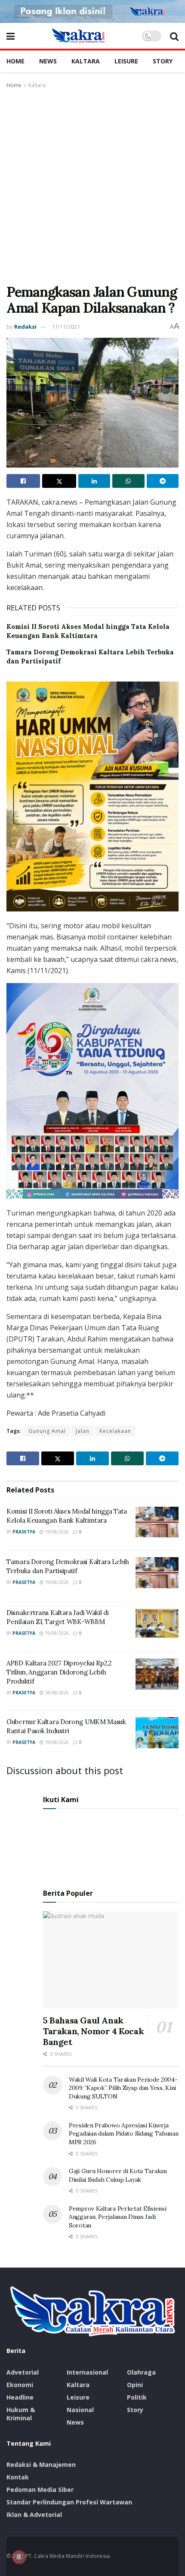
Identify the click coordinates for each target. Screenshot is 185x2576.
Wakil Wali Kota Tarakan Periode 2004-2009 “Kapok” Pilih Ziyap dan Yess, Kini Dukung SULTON (123, 2088)
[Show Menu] (11, 36)
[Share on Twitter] (59, 481)
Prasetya (24, 1532)
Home (15, 61)
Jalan (83, 1431)
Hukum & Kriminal (21, 2414)
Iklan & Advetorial (34, 2515)
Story (163, 61)
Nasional (80, 2410)
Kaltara (86, 61)
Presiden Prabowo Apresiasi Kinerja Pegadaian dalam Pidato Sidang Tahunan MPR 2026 (124, 2134)
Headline (20, 2397)
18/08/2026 (56, 1693)
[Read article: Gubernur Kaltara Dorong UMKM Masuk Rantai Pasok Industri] (157, 1733)
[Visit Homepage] (78, 36)
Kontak (18, 2477)
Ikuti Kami (61, 1800)
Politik (137, 2397)
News (48, 61)
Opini (135, 2385)
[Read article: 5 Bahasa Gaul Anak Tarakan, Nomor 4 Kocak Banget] (111, 1960)
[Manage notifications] (19, 2557)
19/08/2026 (56, 1532)
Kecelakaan (115, 1431)
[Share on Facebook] (23, 481)
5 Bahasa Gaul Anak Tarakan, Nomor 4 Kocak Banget (93, 2031)
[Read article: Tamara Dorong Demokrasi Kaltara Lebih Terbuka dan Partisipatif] (157, 1573)
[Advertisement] (92, 187)
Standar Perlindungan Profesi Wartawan (69, 2502)
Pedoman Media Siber (40, 2490)
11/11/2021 (66, 327)
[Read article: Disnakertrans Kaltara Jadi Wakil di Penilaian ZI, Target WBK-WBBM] (157, 1624)
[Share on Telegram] (163, 481)
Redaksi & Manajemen (41, 2464)
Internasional (87, 2372)
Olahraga (141, 2372)
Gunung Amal (47, 1431)
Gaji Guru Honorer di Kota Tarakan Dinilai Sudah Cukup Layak (118, 2175)
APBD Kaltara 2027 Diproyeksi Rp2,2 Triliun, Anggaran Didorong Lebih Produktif (59, 1672)
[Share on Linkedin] (94, 481)
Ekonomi (20, 2385)
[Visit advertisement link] (92, 11)
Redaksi (25, 327)
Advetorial (23, 2372)
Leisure (126, 61)
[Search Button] (174, 36)
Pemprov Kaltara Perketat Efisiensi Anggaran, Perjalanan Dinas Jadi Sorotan (117, 2217)
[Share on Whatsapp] (128, 481)
